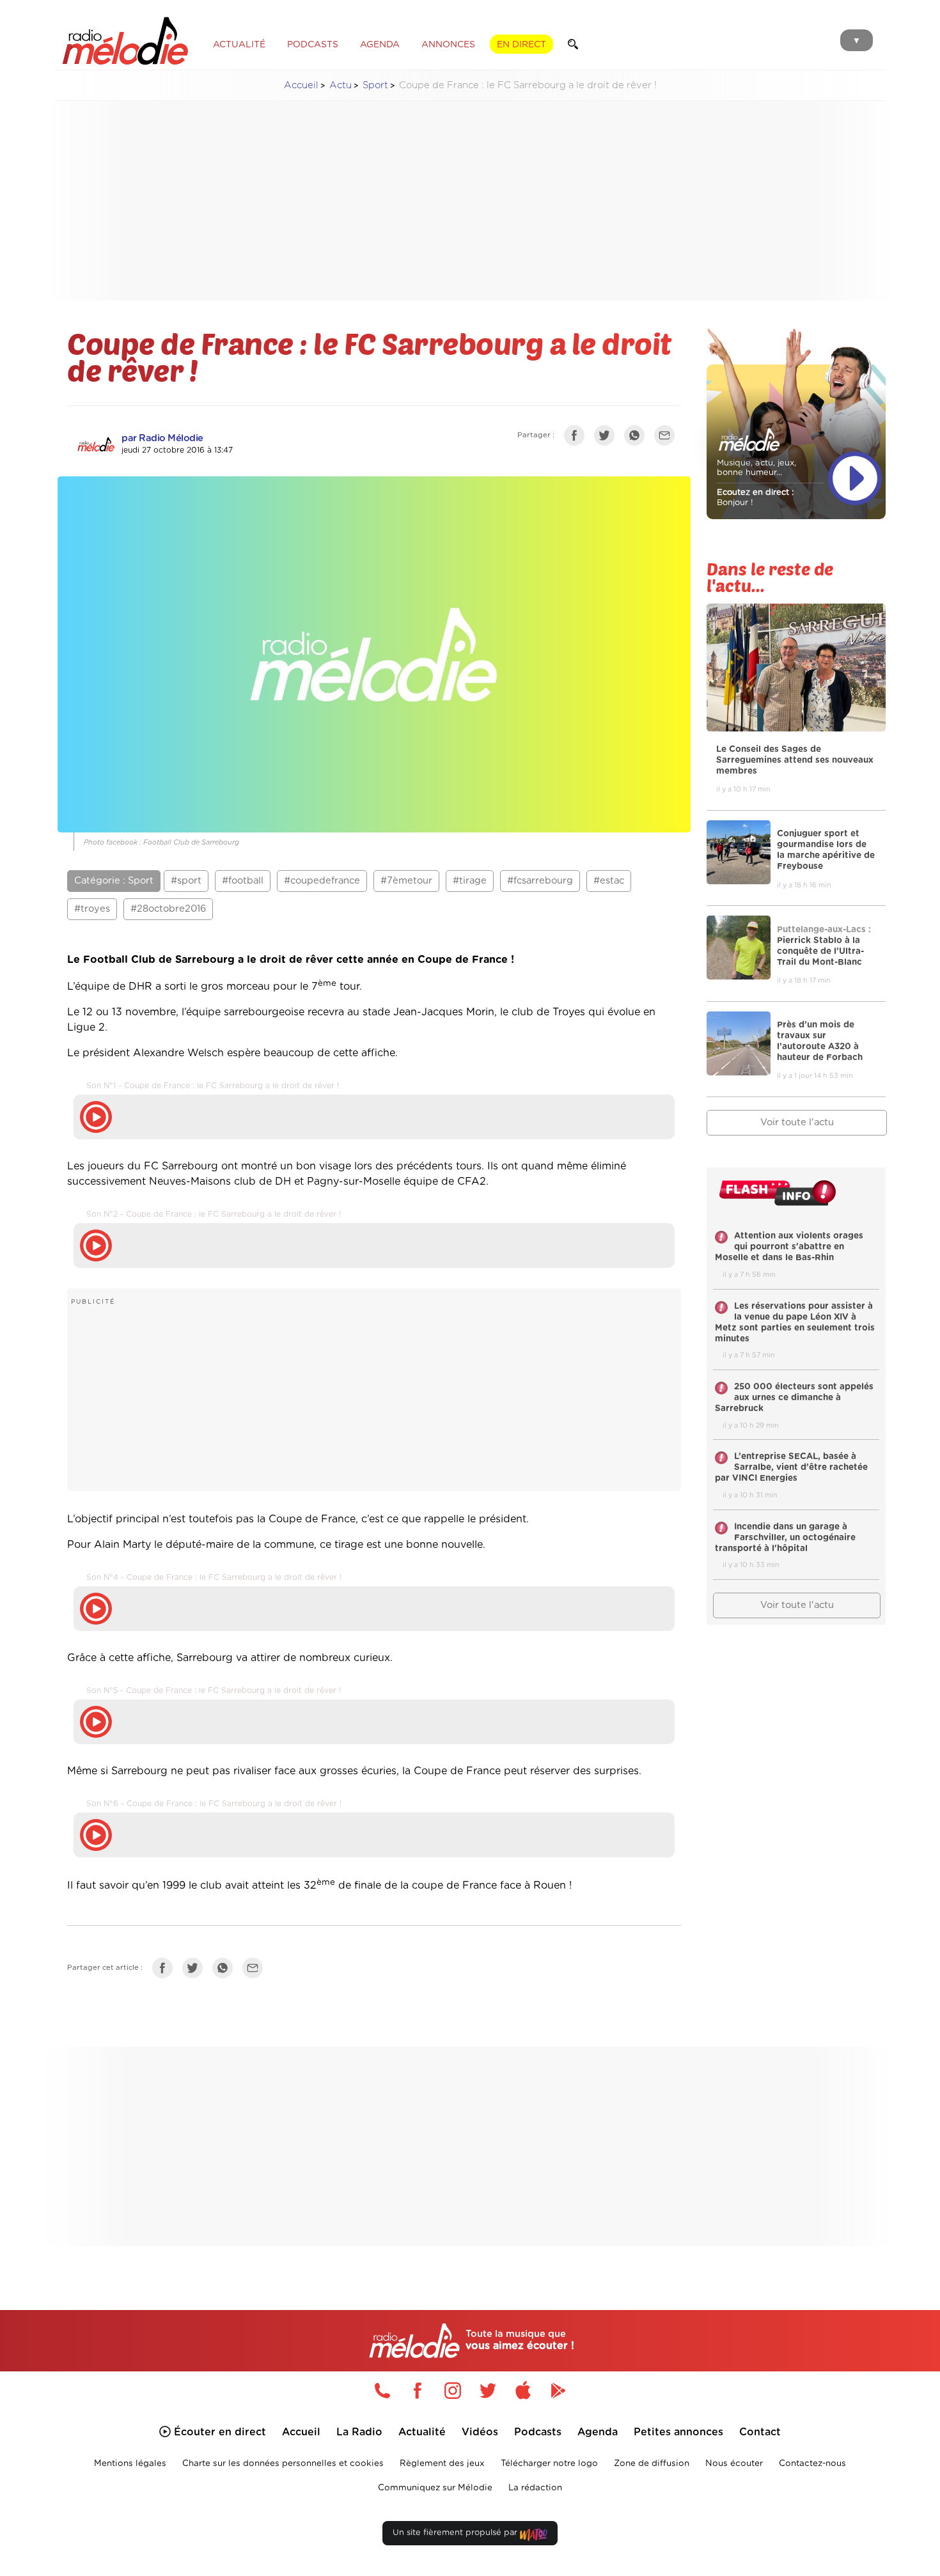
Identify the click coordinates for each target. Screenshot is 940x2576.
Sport (375, 85)
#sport (186, 881)
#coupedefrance (322, 881)
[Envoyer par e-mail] (668, 438)
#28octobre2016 (168, 909)
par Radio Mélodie (162, 438)
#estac (609, 881)
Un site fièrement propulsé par (456, 2533)
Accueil (301, 85)
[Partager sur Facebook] (577, 438)
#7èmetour (406, 881)
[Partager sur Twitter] (607, 438)
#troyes (92, 909)
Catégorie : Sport (114, 881)
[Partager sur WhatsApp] (638, 438)
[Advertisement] (470, 201)
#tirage (470, 881)
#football (243, 881)
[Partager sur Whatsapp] (226, 1971)
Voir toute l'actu (797, 1122)
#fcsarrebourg (540, 881)
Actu (341, 85)
